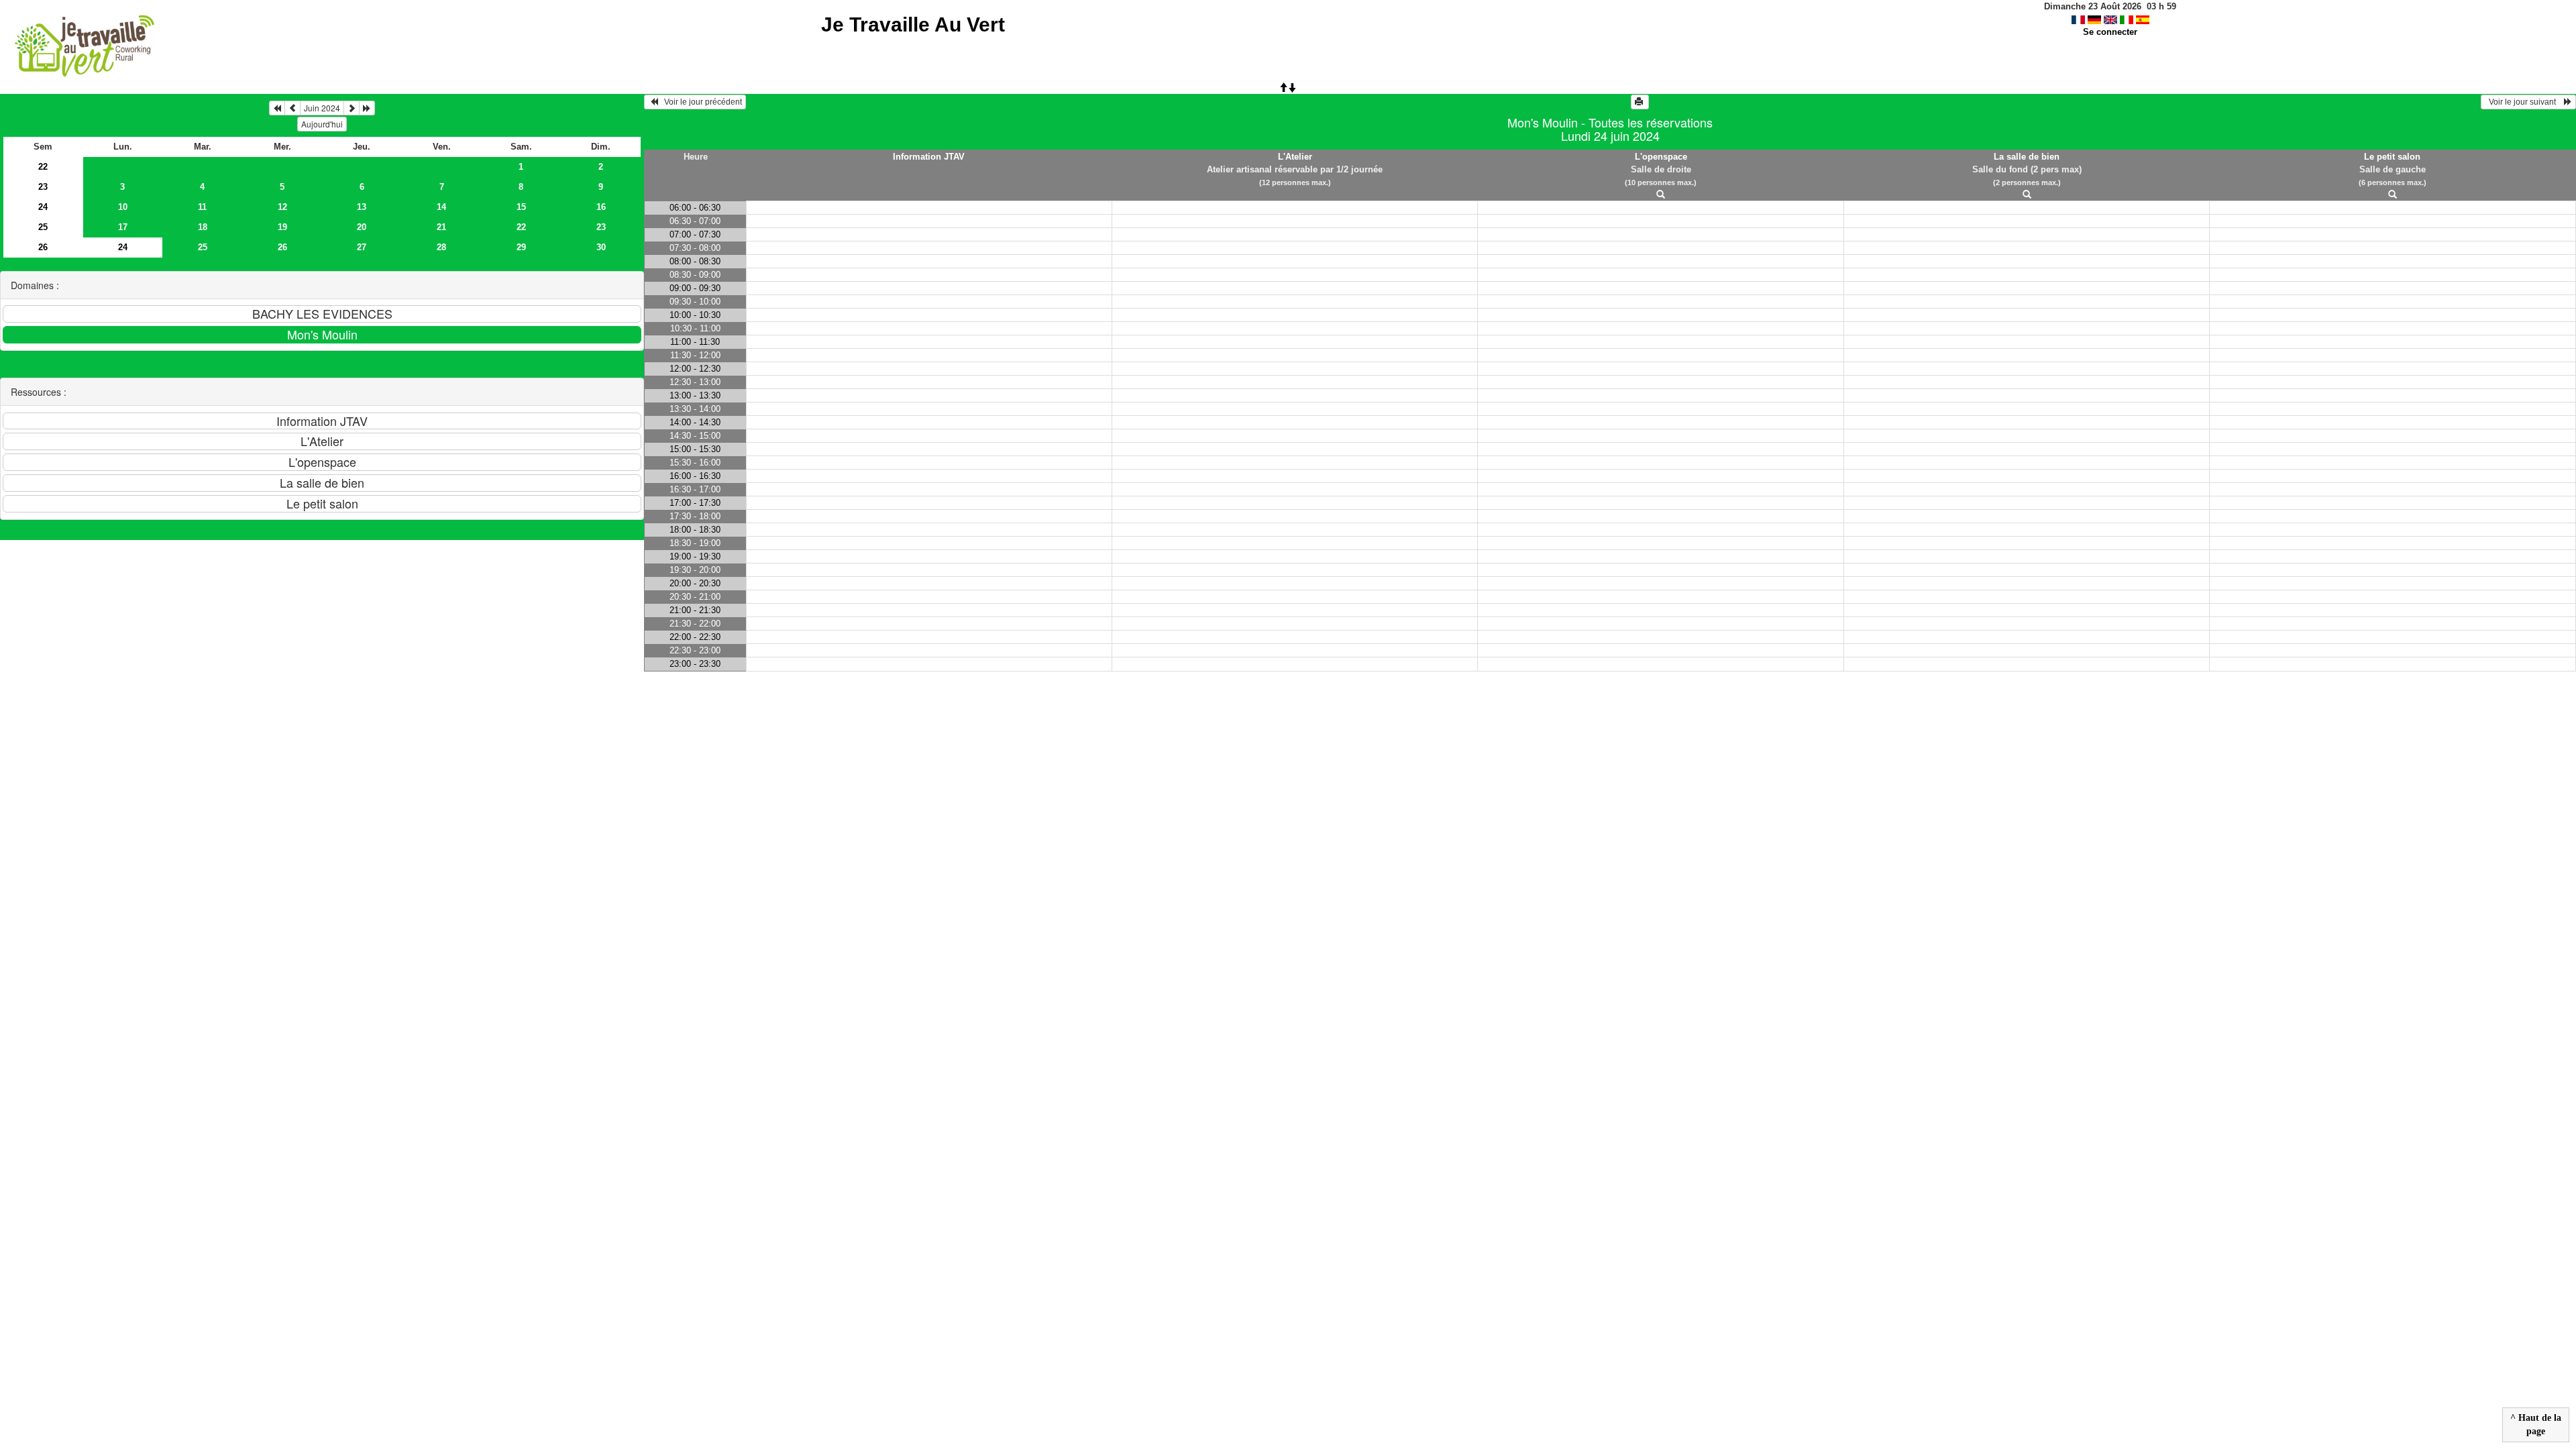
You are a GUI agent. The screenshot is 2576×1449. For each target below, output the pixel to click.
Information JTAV (929, 157)
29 (521, 247)
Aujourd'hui (322, 124)
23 (43, 187)
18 (203, 227)
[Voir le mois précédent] (292, 108)
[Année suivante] (367, 108)
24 (43, 207)
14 (441, 207)
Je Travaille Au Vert (913, 24)
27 (362, 247)
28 (441, 247)
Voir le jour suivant (2524, 102)
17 (123, 227)
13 (362, 207)
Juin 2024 (322, 108)
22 (43, 167)
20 (362, 227)
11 (202, 207)
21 (441, 227)
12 (282, 207)
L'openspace (1661, 157)
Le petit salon (2392, 157)
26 (43, 247)
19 (282, 227)
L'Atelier (1295, 157)
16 (601, 207)
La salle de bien (2027, 157)
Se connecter (2110, 32)
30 (601, 247)
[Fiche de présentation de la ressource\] (1661, 195)
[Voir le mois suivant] (352, 108)
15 (521, 207)
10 (123, 207)
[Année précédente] (277, 108)
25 (43, 227)
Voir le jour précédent (700, 102)
